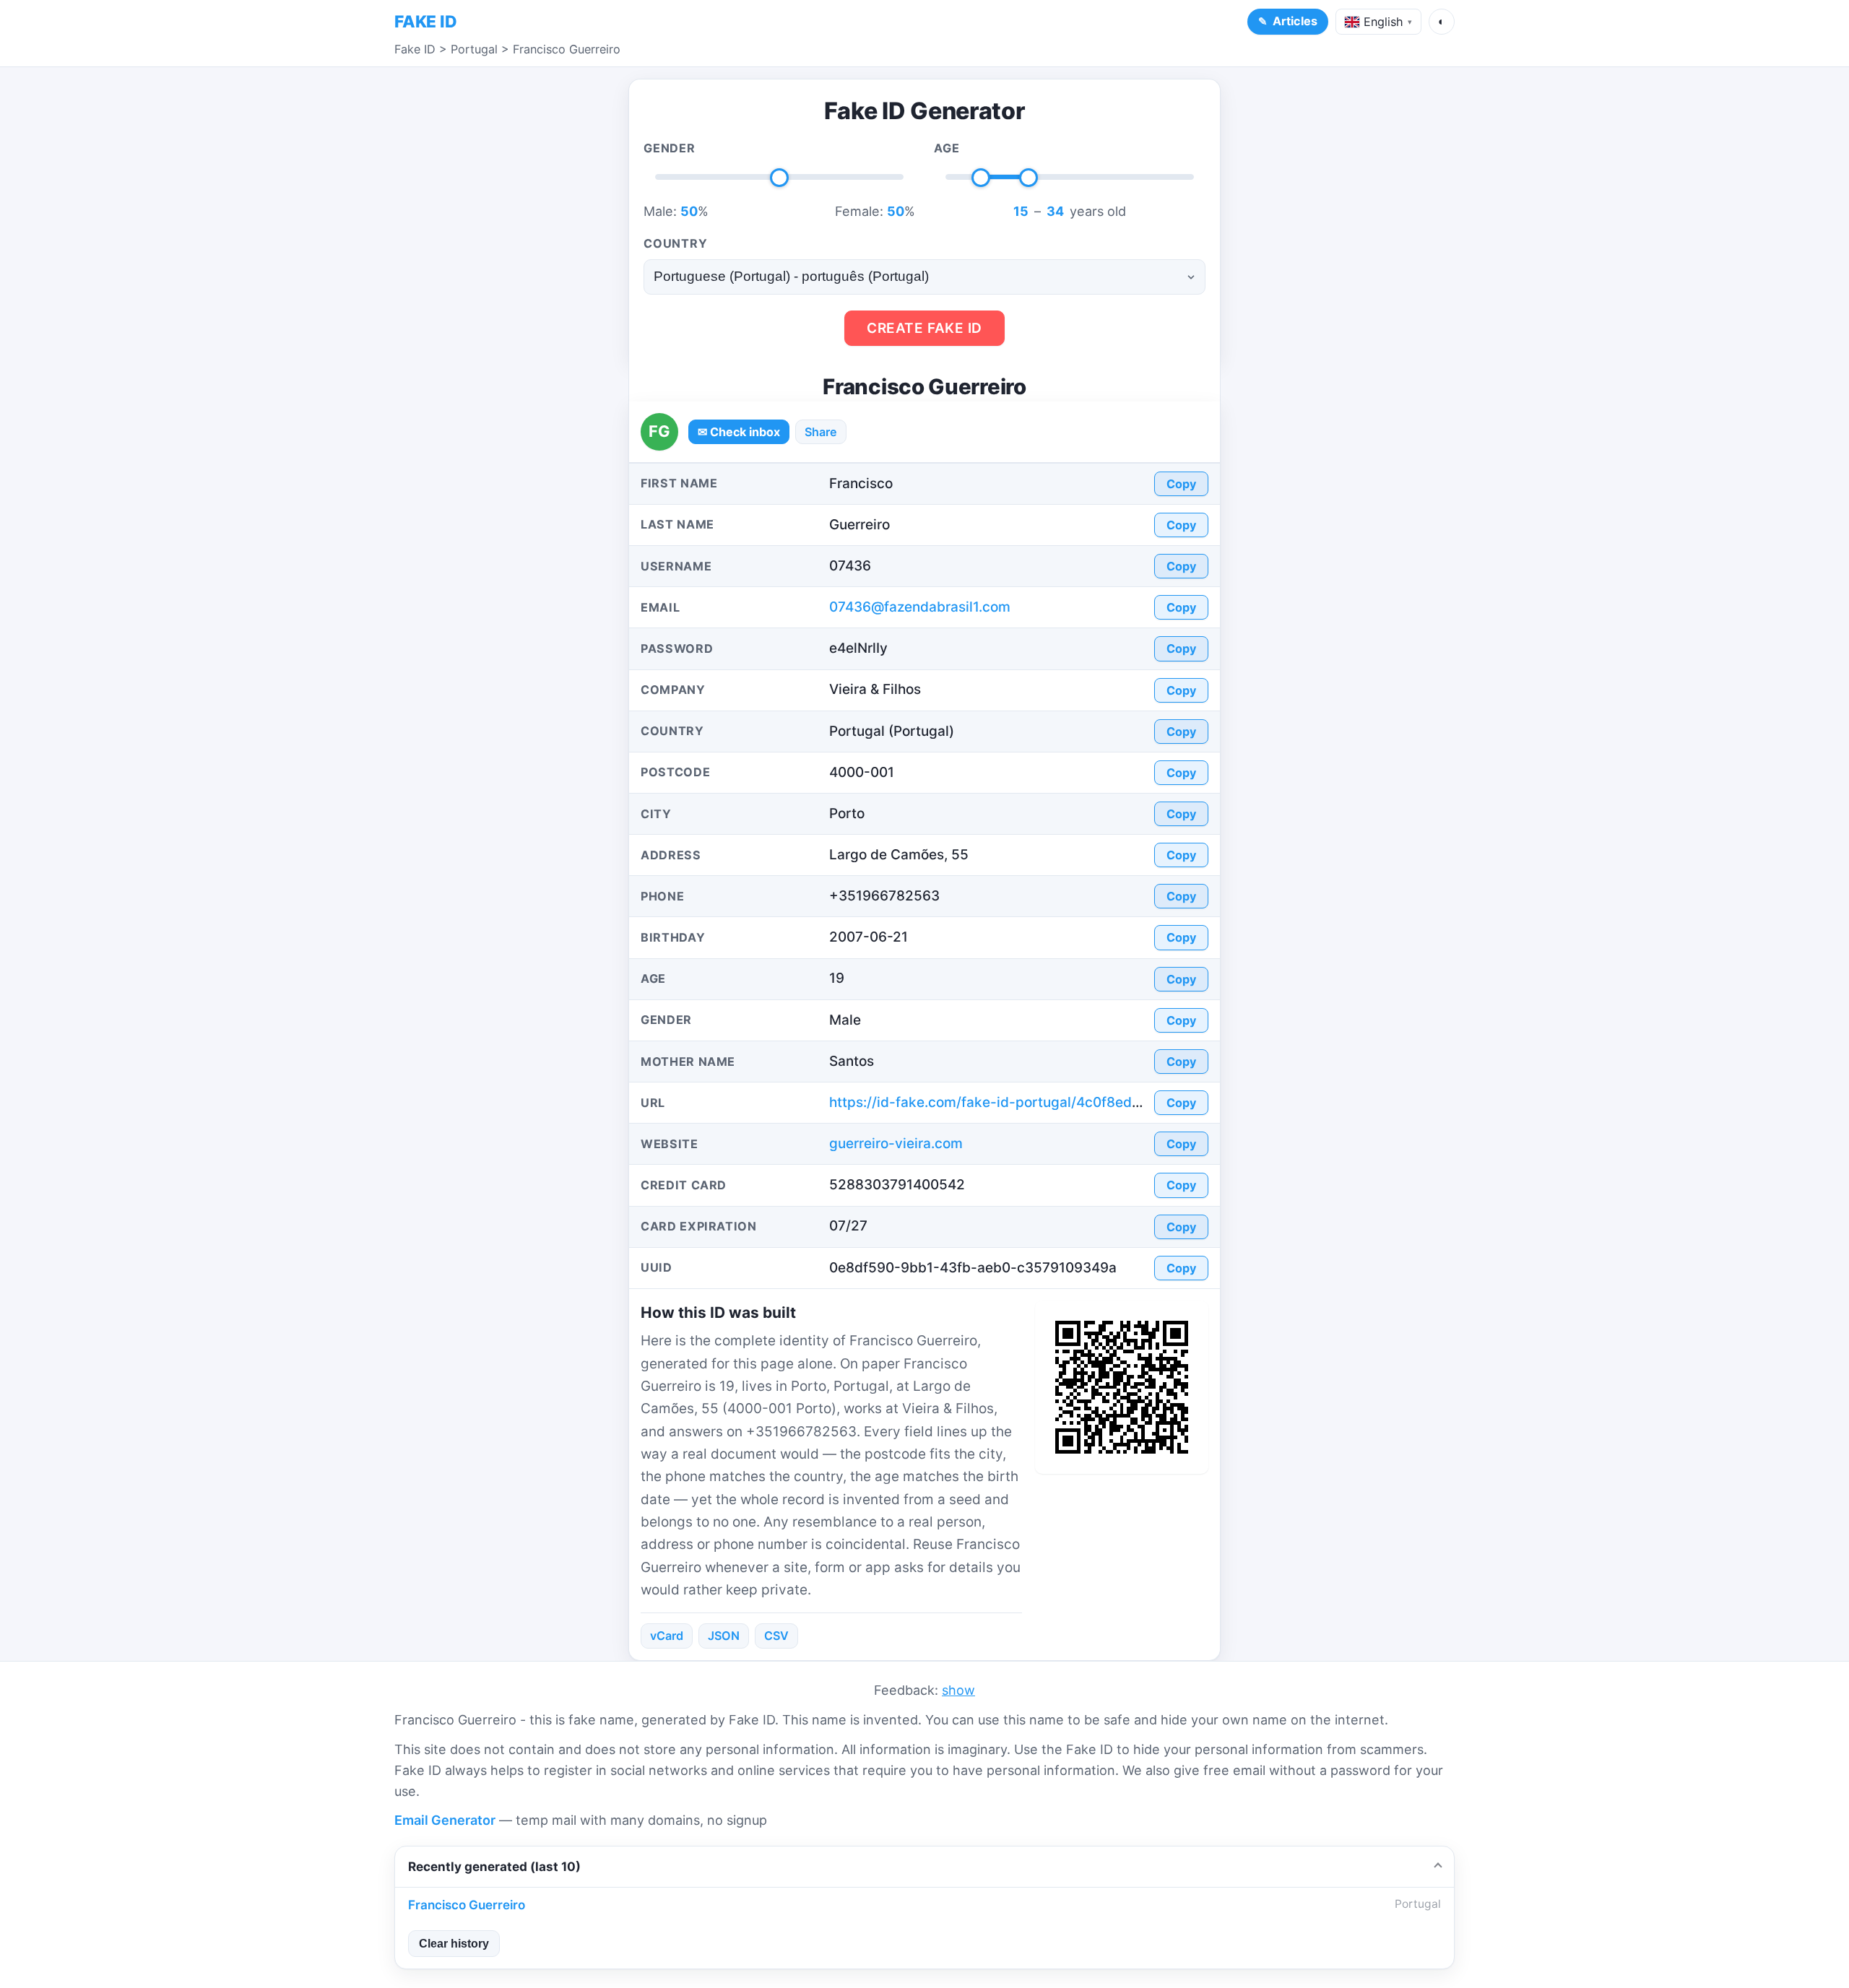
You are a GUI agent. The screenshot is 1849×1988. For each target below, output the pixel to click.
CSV (776, 1636)
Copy (1181, 484)
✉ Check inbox (739, 432)
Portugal (474, 49)
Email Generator (445, 1820)
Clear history (454, 1943)
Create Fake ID (924, 328)
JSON (724, 1636)
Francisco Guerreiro (567, 49)
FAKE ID (425, 22)
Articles (1295, 21)
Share (821, 432)
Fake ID (415, 49)
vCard (667, 1636)
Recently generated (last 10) (494, 1866)
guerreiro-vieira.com (896, 1143)
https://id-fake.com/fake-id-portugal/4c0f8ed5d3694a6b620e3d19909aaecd (1086, 1102)
